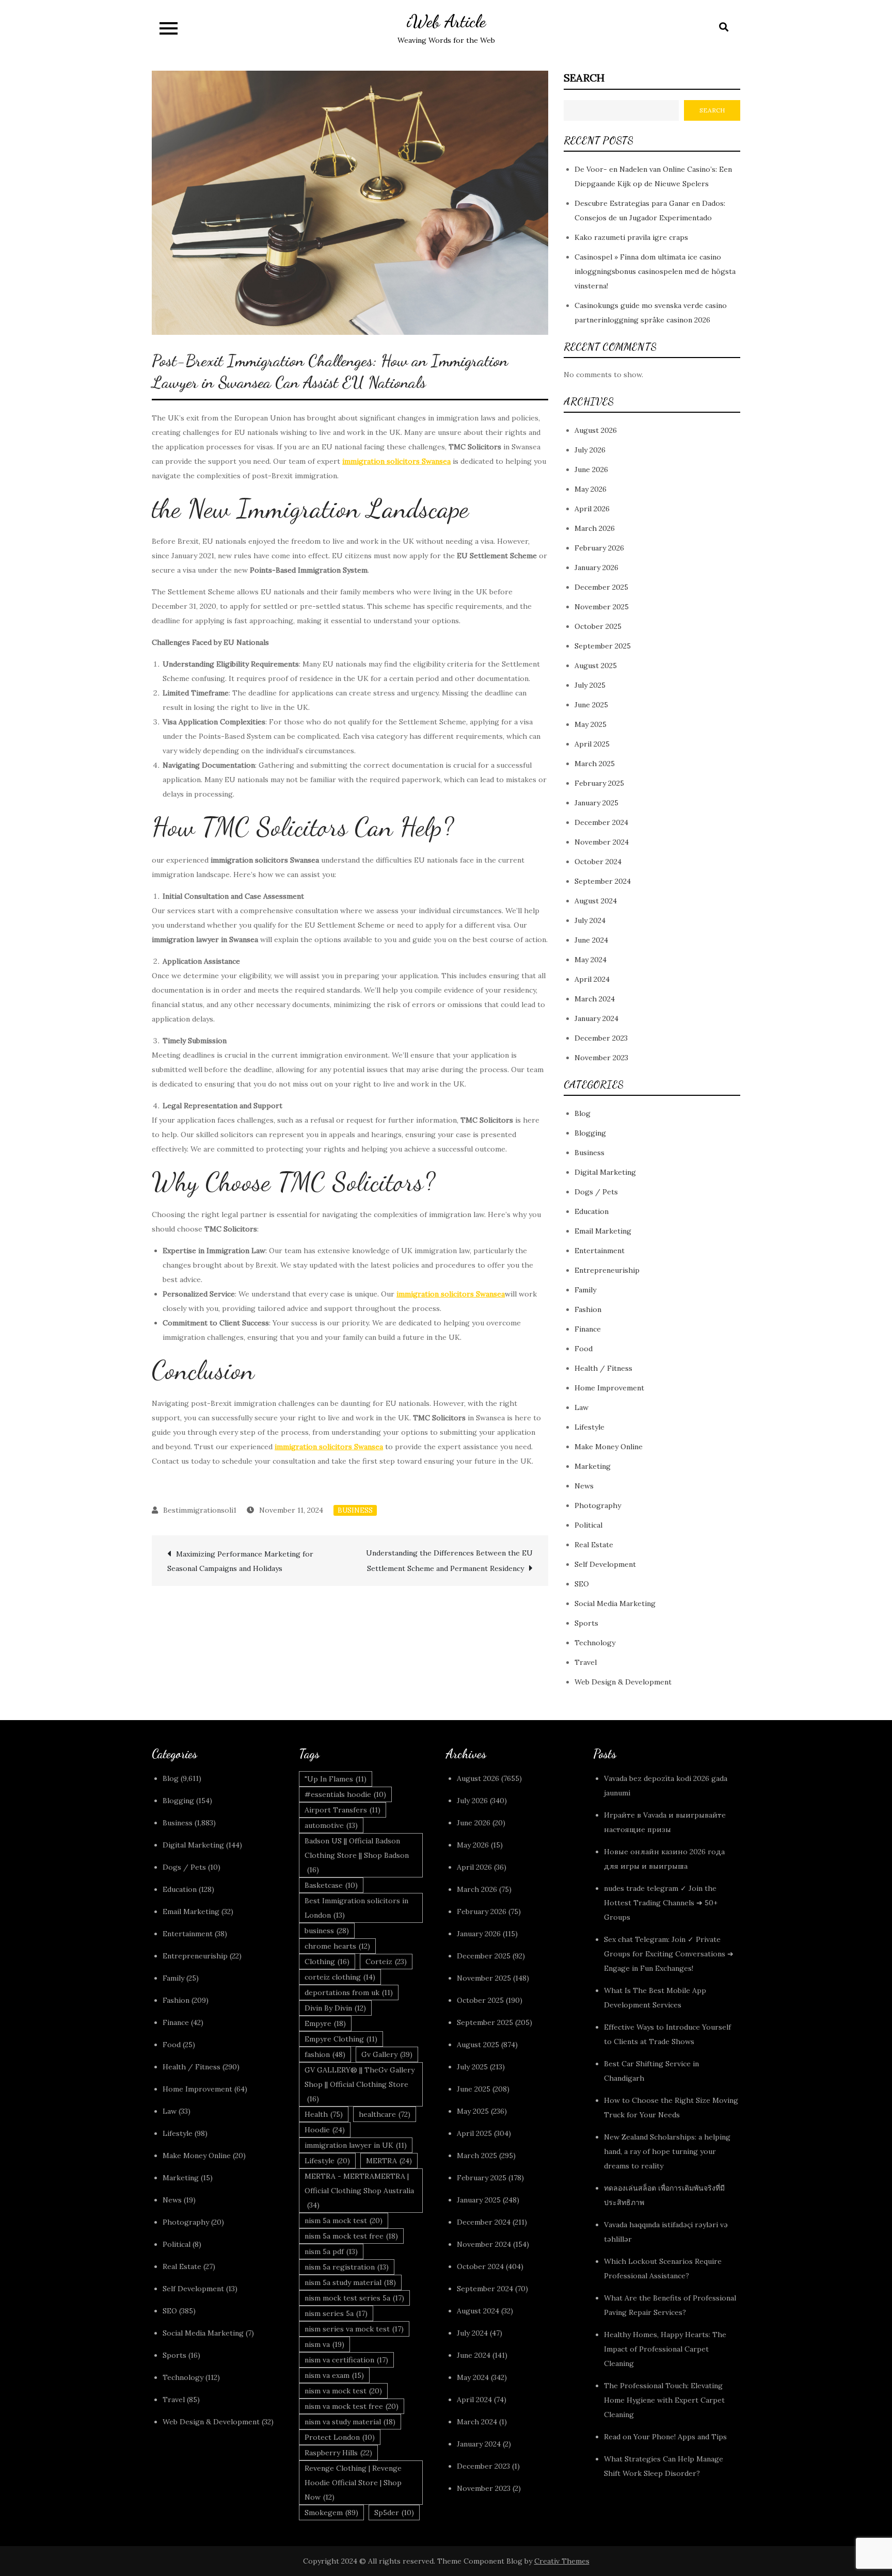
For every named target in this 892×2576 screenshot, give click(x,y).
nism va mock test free (352, 2406)
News (584, 1486)
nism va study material (350, 2422)
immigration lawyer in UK (356, 2145)
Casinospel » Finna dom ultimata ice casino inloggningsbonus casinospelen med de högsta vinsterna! (655, 271)
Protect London (340, 2437)
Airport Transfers (343, 1810)
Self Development (605, 1564)
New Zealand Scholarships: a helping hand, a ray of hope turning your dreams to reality (667, 2151)
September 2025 (603, 646)
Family (585, 1290)
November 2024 (602, 842)
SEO (582, 1584)
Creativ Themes (562, 2561)
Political (588, 1525)
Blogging (590, 1133)
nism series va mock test (354, 2329)
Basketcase (331, 1885)
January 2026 (596, 568)
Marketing (593, 1466)
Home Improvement (609, 1388)
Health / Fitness (603, 1368)
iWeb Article (446, 21)
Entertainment (600, 1251)
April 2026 (592, 509)
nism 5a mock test (344, 2221)
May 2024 (591, 960)
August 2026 (596, 430)
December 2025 (601, 587)
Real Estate (594, 1545)
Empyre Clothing (341, 2039)
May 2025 (591, 724)
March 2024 (595, 999)
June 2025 (591, 705)
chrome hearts (337, 1946)
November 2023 (601, 1058)
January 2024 (596, 1018)
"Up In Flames (336, 1779)
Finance (588, 1329)
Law (582, 1407)
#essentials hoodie (345, 1794)
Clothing (327, 1962)
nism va (324, 2344)
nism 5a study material (350, 2282)
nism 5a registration (347, 2267)
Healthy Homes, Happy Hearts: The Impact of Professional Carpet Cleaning (665, 2349)
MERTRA (389, 2161)
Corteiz (386, 1962)
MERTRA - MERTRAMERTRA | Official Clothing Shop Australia (359, 2191)
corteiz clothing (340, 1977)
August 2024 (596, 901)
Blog (583, 1113)
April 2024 (592, 979)
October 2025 (598, 626)
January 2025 (596, 803)
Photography (598, 1505)
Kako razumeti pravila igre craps (631, 237)
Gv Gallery (387, 2054)
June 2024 (591, 940)
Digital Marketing (605, 1172)
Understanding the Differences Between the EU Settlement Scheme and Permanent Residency (449, 1561)
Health (324, 2114)
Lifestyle (590, 1427)
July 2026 (590, 450)
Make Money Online (609, 1447)
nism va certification (346, 2360)
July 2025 (590, 685)
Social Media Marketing (615, 1603)
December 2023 (601, 1038)
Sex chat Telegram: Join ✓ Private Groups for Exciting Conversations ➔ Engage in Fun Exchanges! (669, 1954)
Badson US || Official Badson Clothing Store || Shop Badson (357, 1855)
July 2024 (590, 920)
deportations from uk (349, 1992)
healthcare (385, 2114)
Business (355, 1510)
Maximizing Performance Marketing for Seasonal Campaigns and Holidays (240, 1561)
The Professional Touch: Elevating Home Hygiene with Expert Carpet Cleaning (664, 2400)
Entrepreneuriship (607, 1270)
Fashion (588, 1309)
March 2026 (595, 528)
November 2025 (602, 607)
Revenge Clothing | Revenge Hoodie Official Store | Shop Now (353, 2483)
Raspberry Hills (338, 2453)
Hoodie (325, 2130)
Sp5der (394, 2513)
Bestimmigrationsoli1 (200, 1510)
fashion (325, 2054)
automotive (331, 1825)
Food (584, 1349)
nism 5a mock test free (351, 2236)
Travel (586, 1662)
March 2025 (595, 764)
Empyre (325, 2023)
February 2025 (599, 783)
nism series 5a (336, 2313)
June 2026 (591, 469)
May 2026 (591, 489)
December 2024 (601, 822)
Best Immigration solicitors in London (356, 1908)
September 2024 (603, 881)
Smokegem (331, 2513)
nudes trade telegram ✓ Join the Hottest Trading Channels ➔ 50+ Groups (661, 1903)
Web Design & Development (623, 1682)
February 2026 (599, 548)
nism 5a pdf (331, 2251)
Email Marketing (603, 1231)
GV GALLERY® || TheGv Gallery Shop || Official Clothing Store (360, 2084)
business (327, 1931)
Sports (586, 1623)
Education (592, 1211)
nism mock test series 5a (354, 2298)
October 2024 (598, 862)
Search (584, 78)
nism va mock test (343, 2391)
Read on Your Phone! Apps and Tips (666, 2437)
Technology (595, 1643)
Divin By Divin (335, 2008)
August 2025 (596, 666)
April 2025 (592, 744)
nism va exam (334, 2375)
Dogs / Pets (596, 1192)
